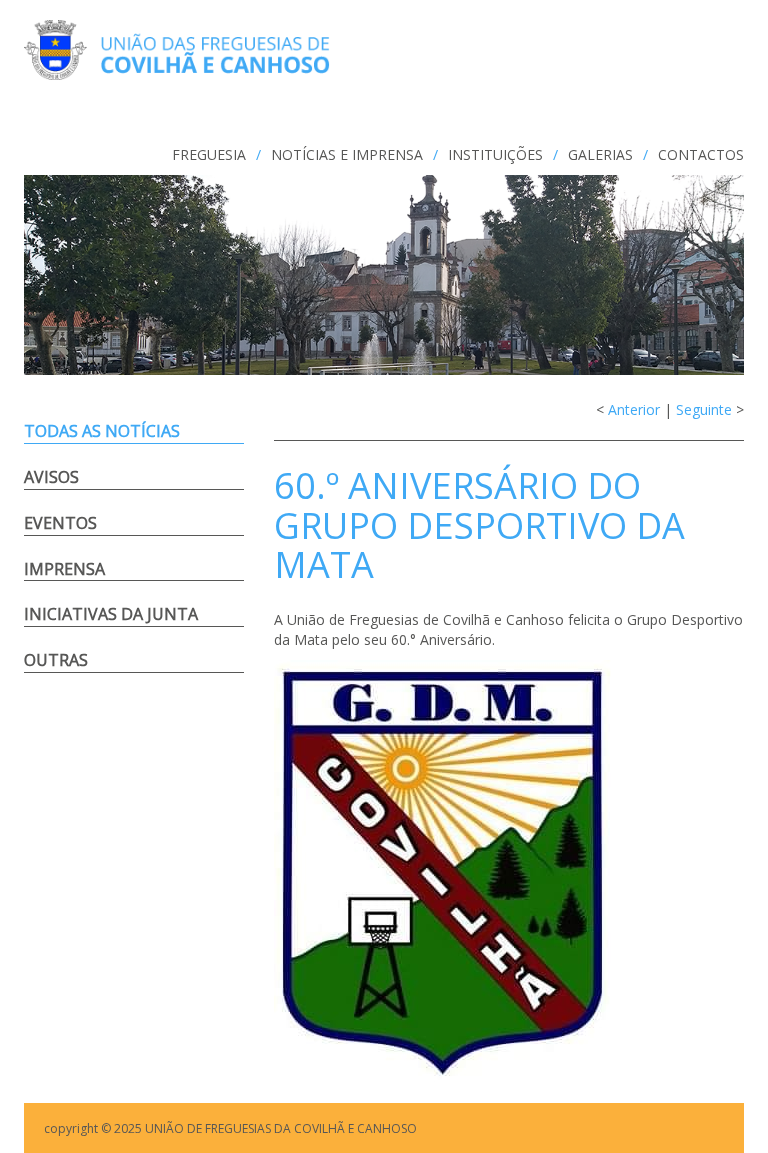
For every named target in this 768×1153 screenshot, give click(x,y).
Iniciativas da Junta (111, 614)
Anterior (634, 409)
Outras (56, 660)
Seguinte (704, 409)
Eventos (60, 523)
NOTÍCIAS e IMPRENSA (347, 154)
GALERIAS (600, 154)
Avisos (51, 477)
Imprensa (64, 569)
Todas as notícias (102, 431)
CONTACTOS (701, 154)
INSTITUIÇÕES (495, 154)
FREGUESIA (209, 154)
